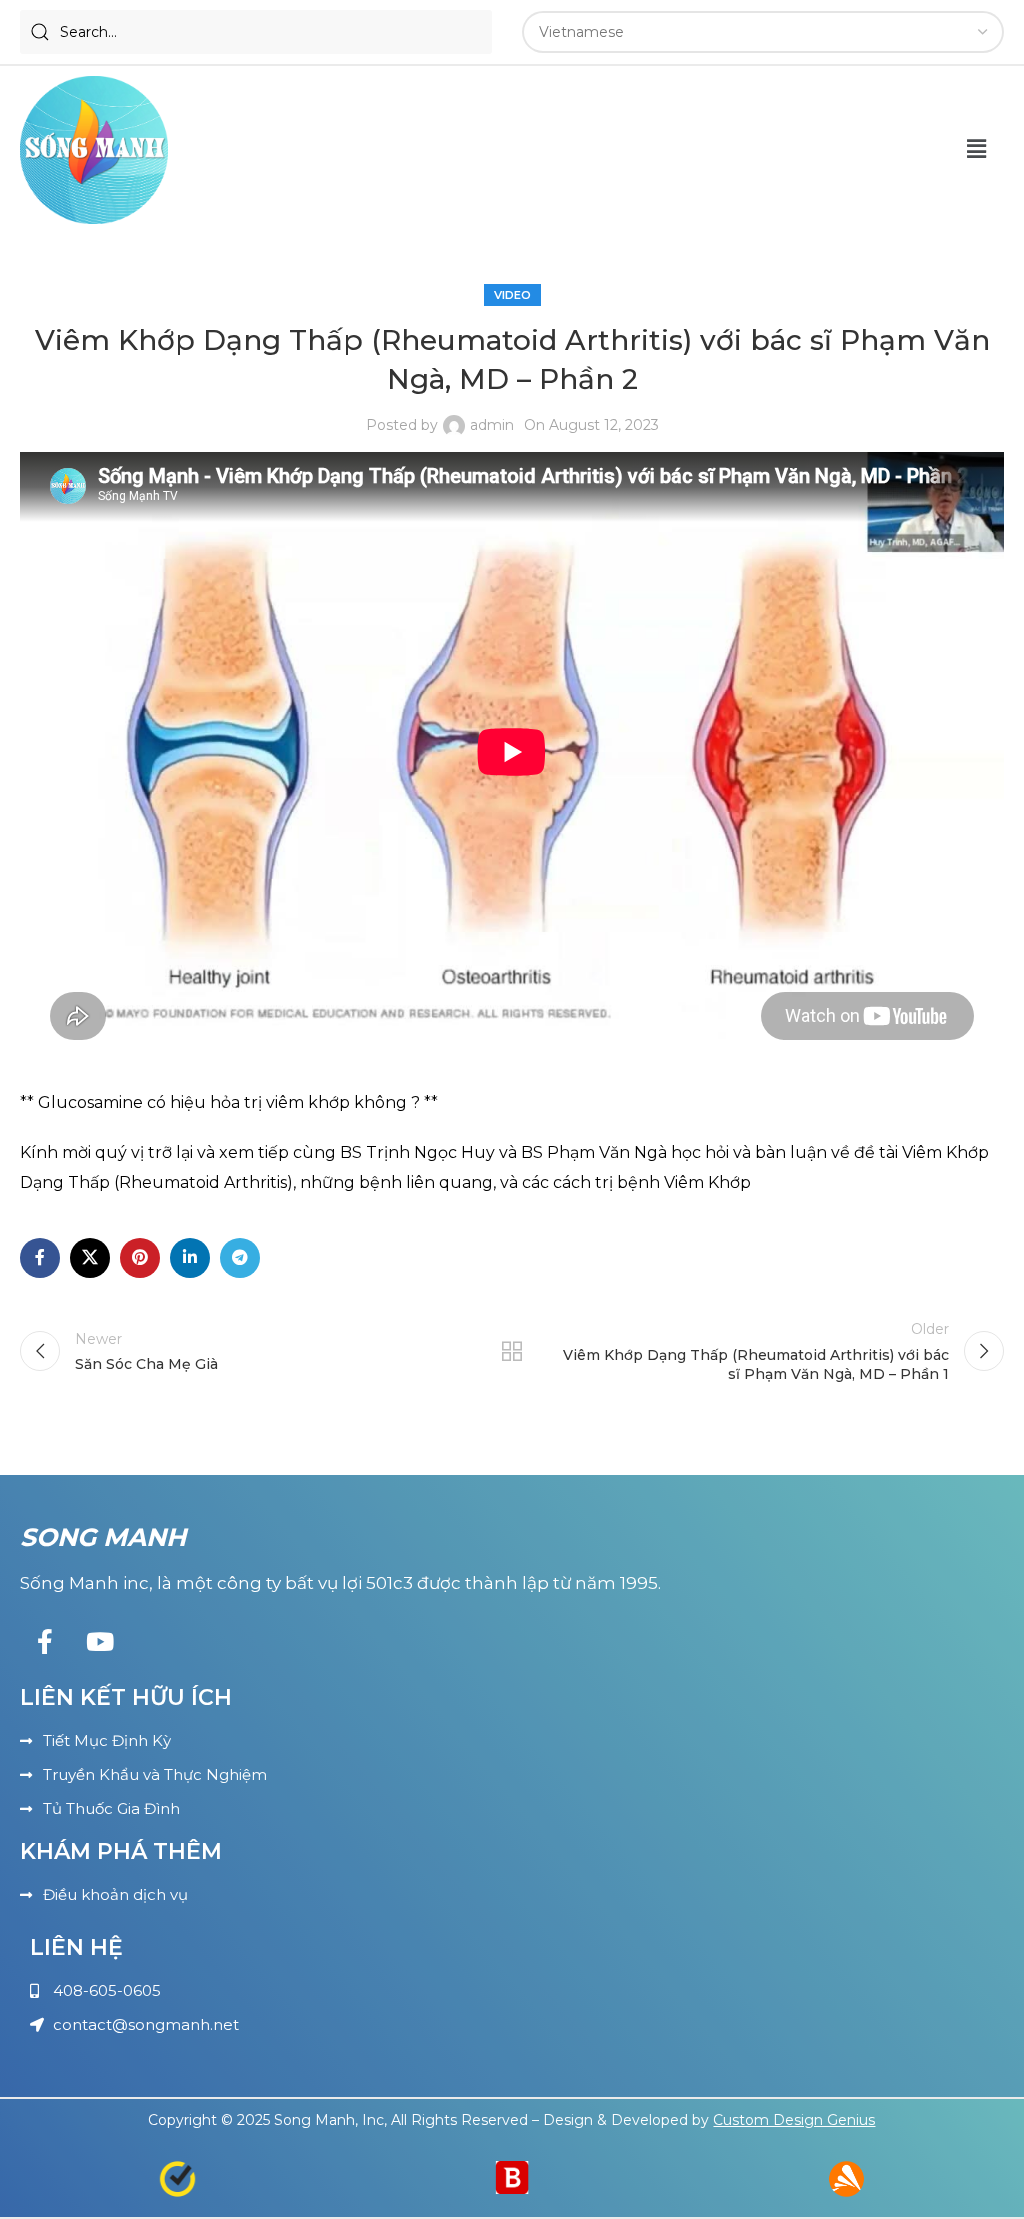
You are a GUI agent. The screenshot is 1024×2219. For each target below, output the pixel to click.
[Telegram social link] (240, 1258)
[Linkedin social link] (190, 1258)
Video (512, 295)
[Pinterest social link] (140, 1258)
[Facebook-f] (45, 1642)
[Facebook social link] (40, 1258)
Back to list (512, 1351)
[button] (977, 150)
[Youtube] (100, 1642)
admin (492, 425)
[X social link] (90, 1258)
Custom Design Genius (794, 2120)
